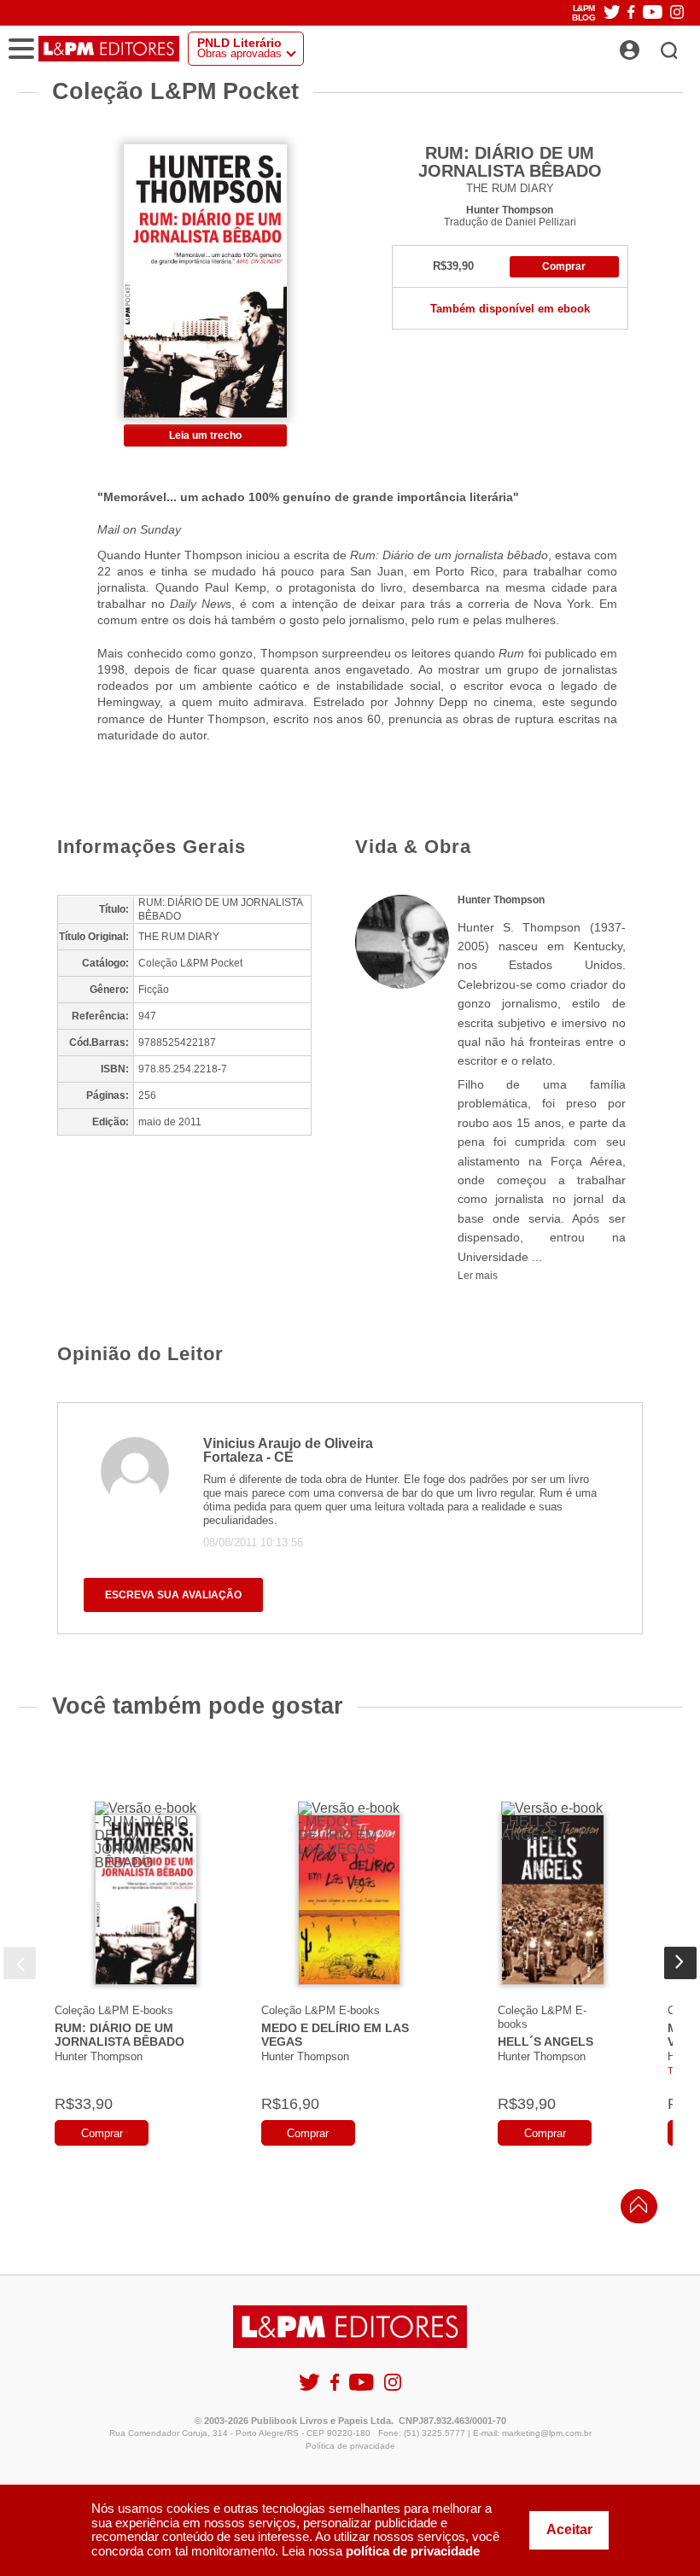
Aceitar (569, 2529)
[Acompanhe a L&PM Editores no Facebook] (631, 13)
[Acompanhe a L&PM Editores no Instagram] (677, 13)
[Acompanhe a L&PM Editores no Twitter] (612, 13)
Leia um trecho (205, 435)
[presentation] (20, 1963)
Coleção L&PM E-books (114, 2010)
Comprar (564, 266)
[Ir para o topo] (634, 2209)
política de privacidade (413, 2551)
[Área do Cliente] (648, 45)
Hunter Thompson (510, 210)
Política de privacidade (350, 2446)
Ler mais (478, 1276)
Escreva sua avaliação (173, 1595)
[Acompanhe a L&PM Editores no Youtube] (653, 13)
